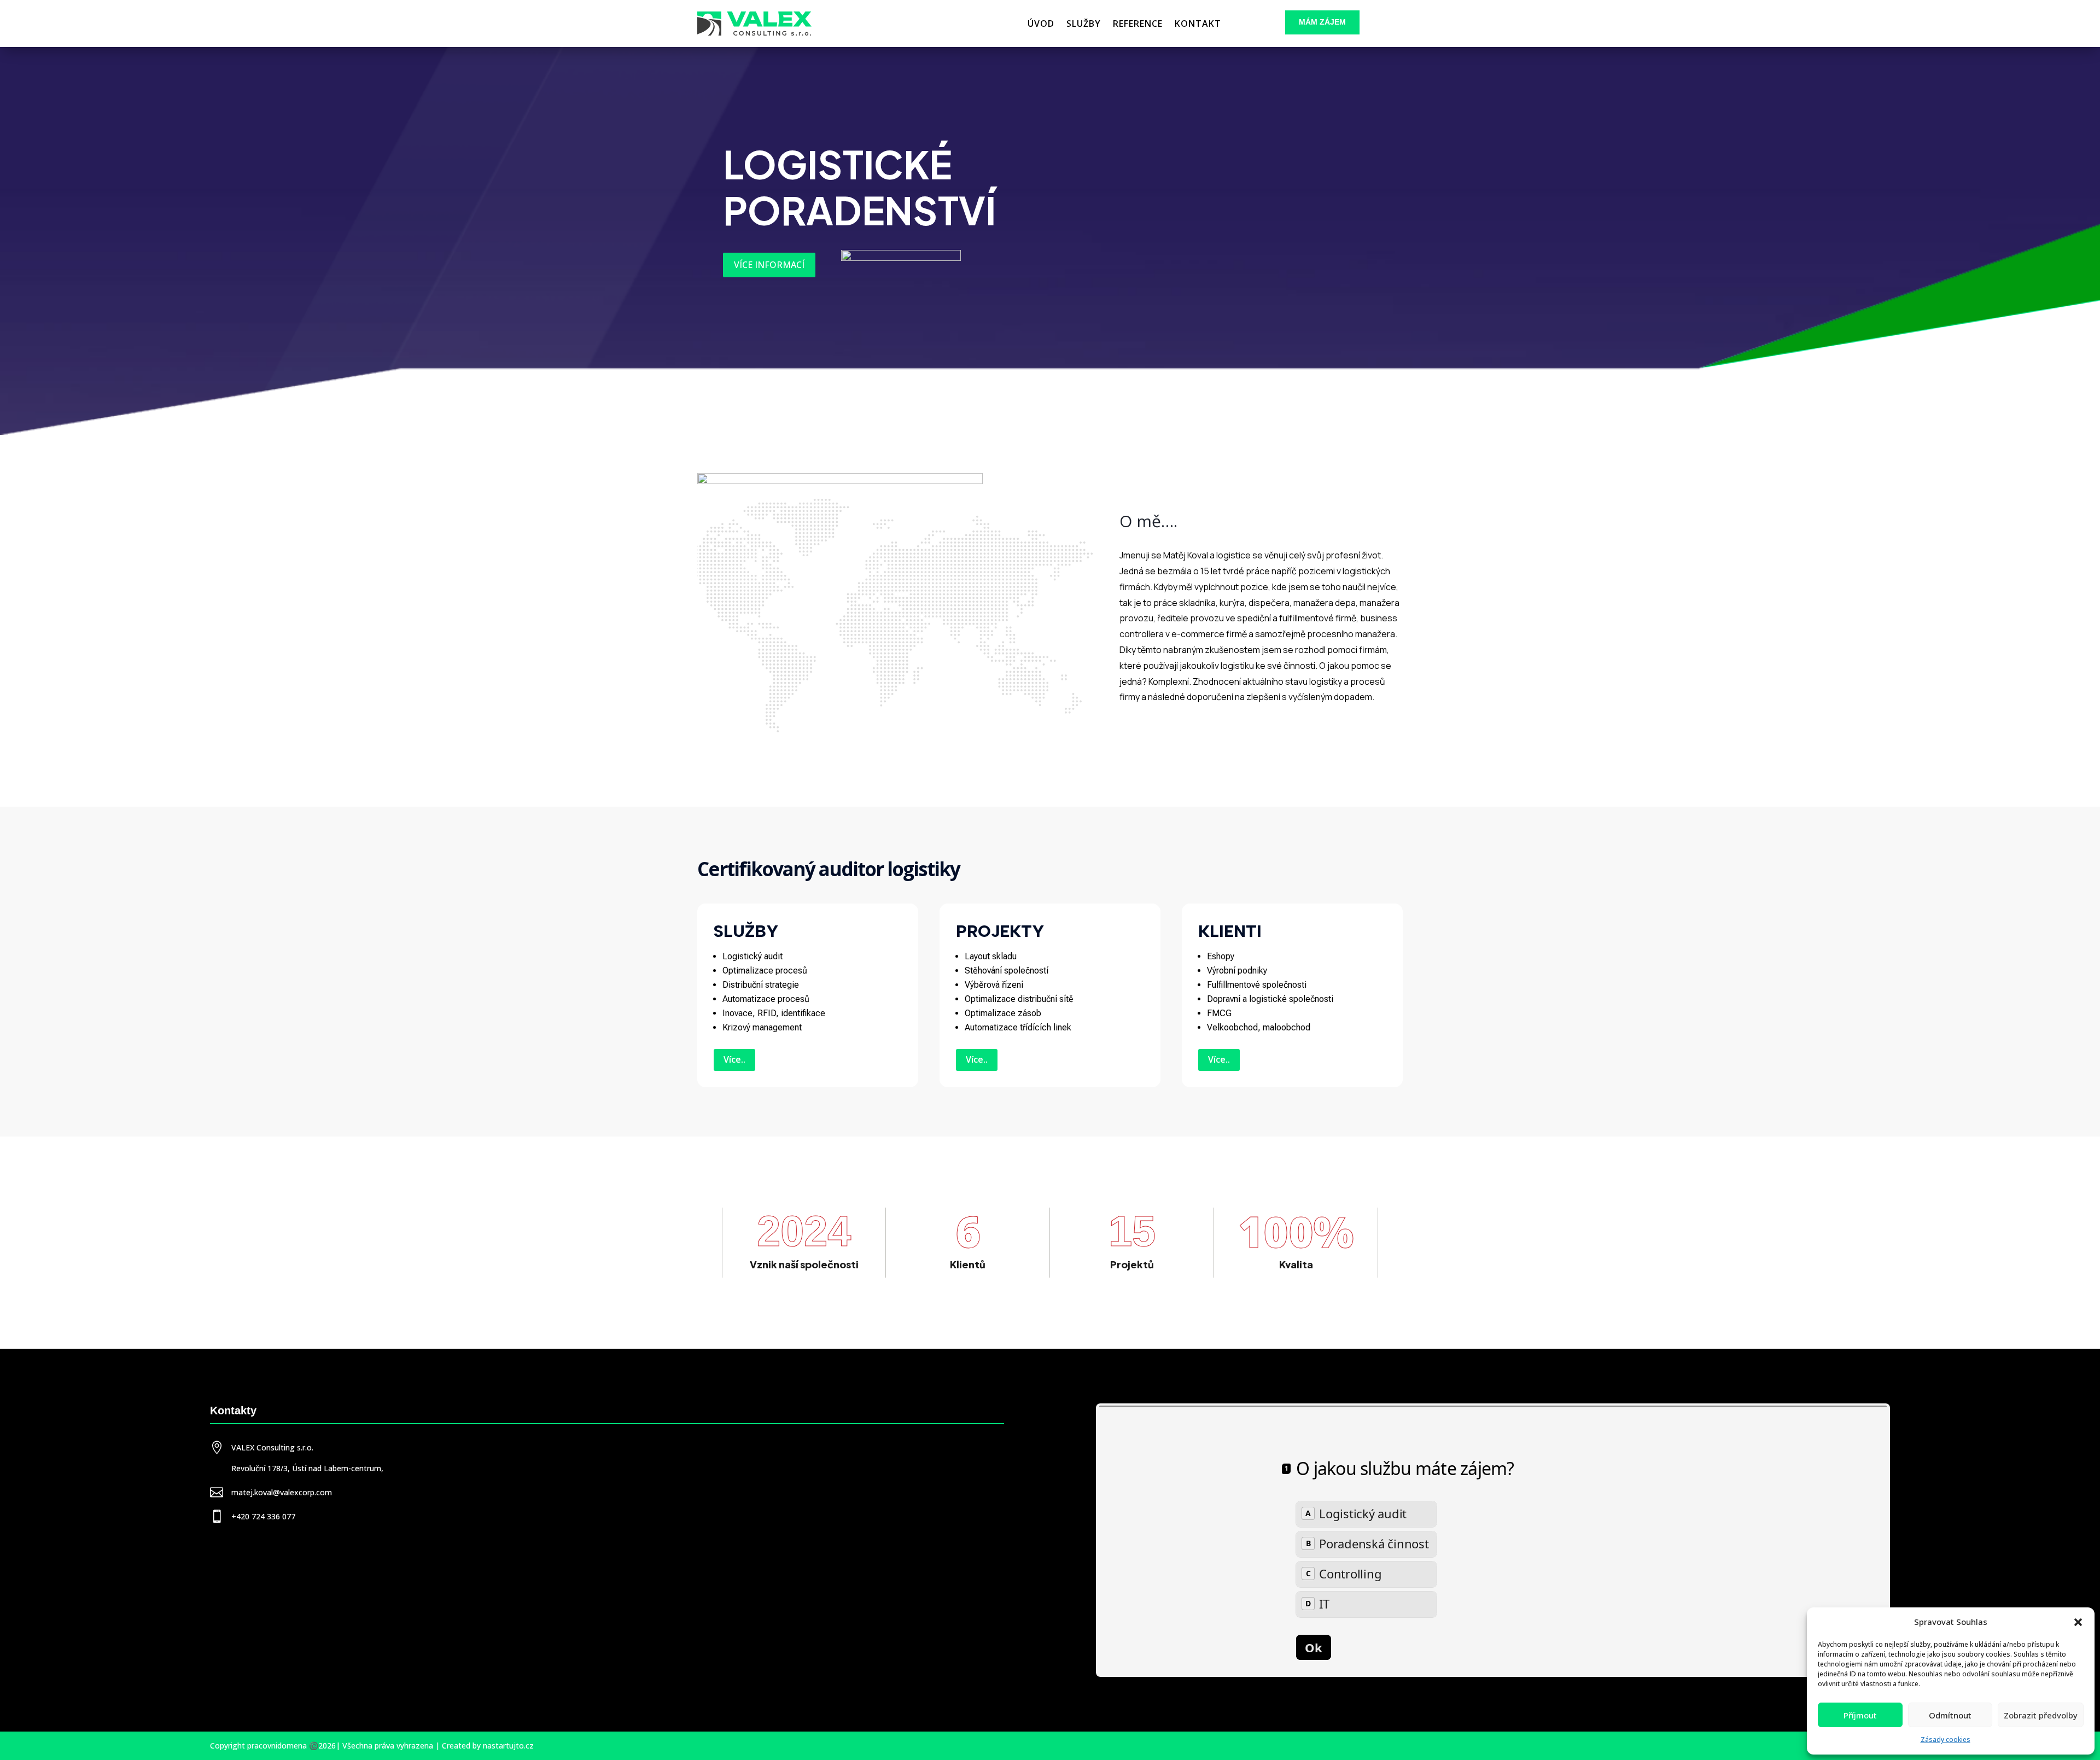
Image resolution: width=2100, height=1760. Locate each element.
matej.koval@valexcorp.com (282, 1492)
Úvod (1041, 24)
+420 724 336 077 (263, 1516)
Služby (1084, 24)
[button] (2078, 1622)
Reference (1138, 24)
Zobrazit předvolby (2041, 1715)
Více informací (769, 265)
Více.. (734, 1059)
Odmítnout (1950, 1715)
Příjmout (1860, 1715)
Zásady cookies (1946, 1739)
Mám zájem (1322, 22)
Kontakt (1198, 24)
